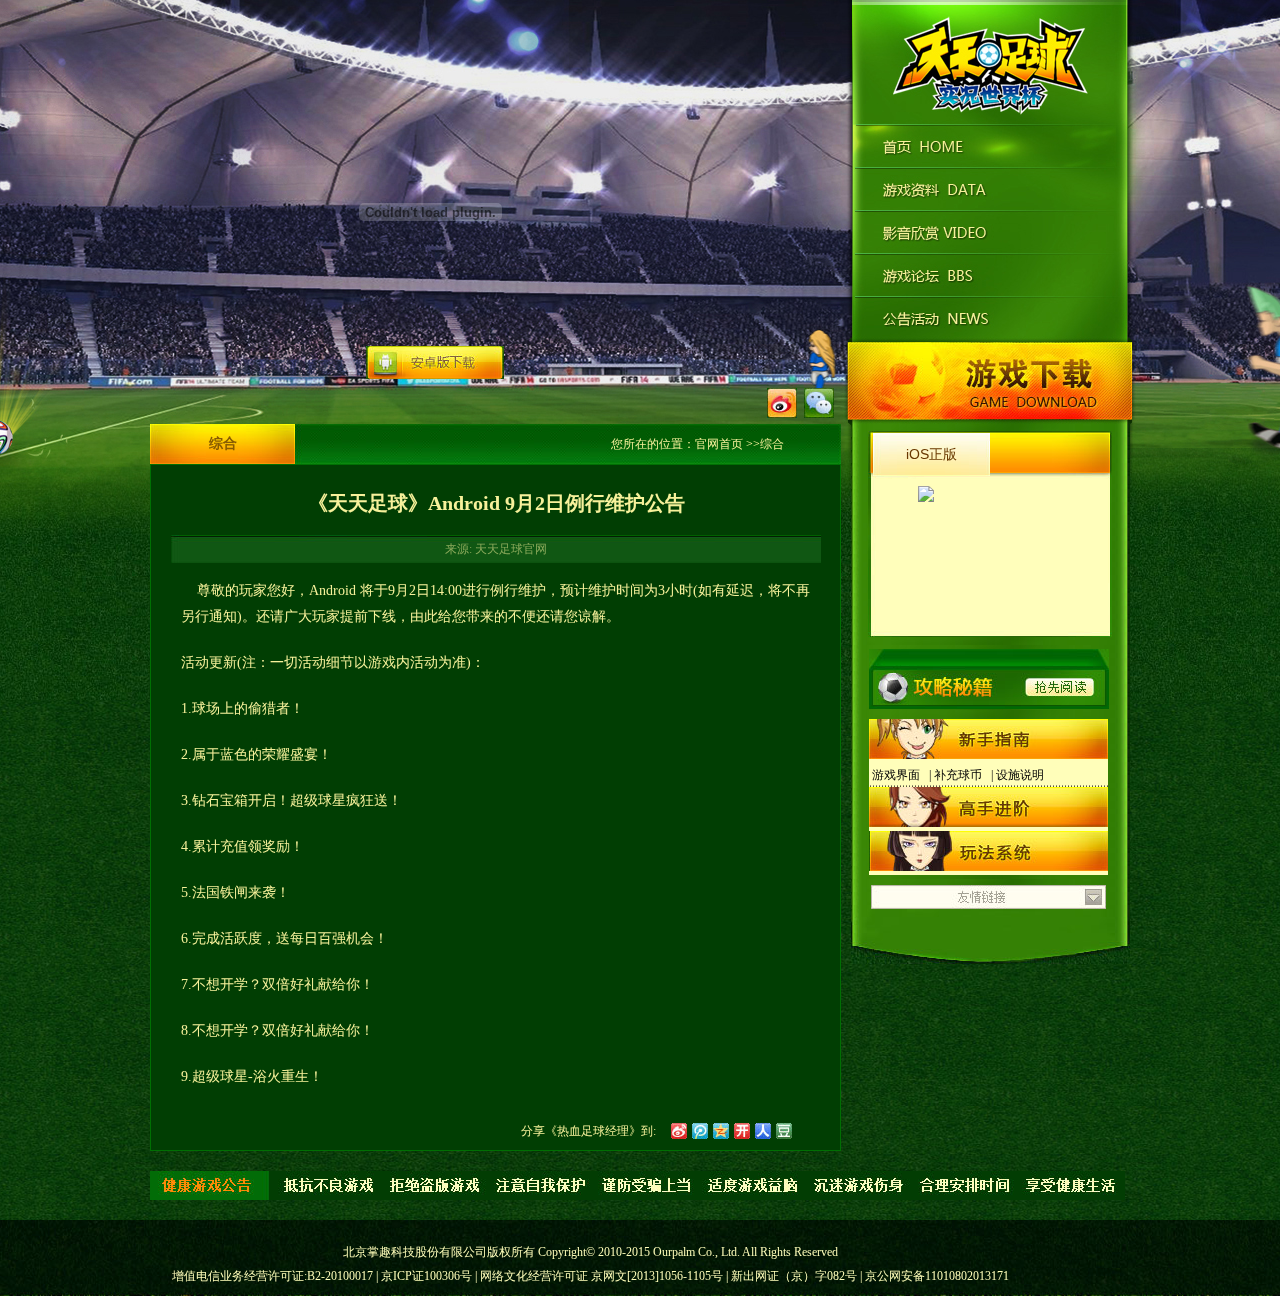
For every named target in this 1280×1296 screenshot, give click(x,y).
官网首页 (719, 444)
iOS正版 (931, 454)
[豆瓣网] (784, 1131)
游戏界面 (896, 775)
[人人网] (763, 1131)
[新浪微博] (679, 1131)
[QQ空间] (721, 1131)
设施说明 (1020, 775)
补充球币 (958, 775)
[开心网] (742, 1131)
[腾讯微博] (700, 1131)
